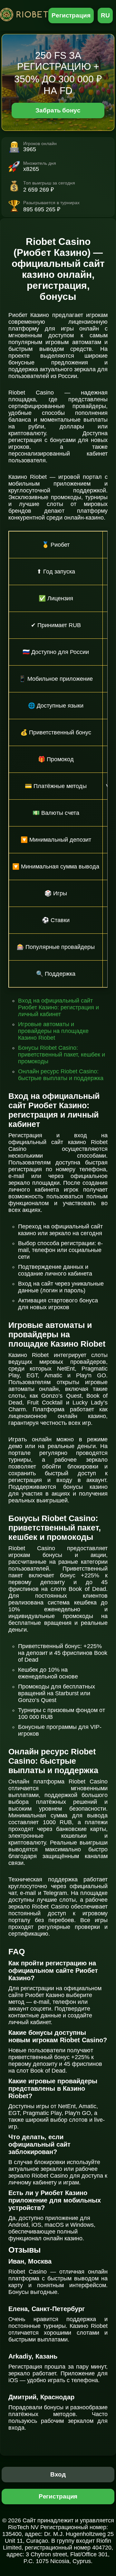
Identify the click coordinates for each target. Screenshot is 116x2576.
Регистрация (71, 15)
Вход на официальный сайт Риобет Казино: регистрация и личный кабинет (58, 1007)
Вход (58, 2474)
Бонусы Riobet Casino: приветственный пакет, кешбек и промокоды (62, 1055)
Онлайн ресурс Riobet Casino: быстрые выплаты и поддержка (61, 1075)
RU (105, 15)
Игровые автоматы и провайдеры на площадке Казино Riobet (53, 1031)
